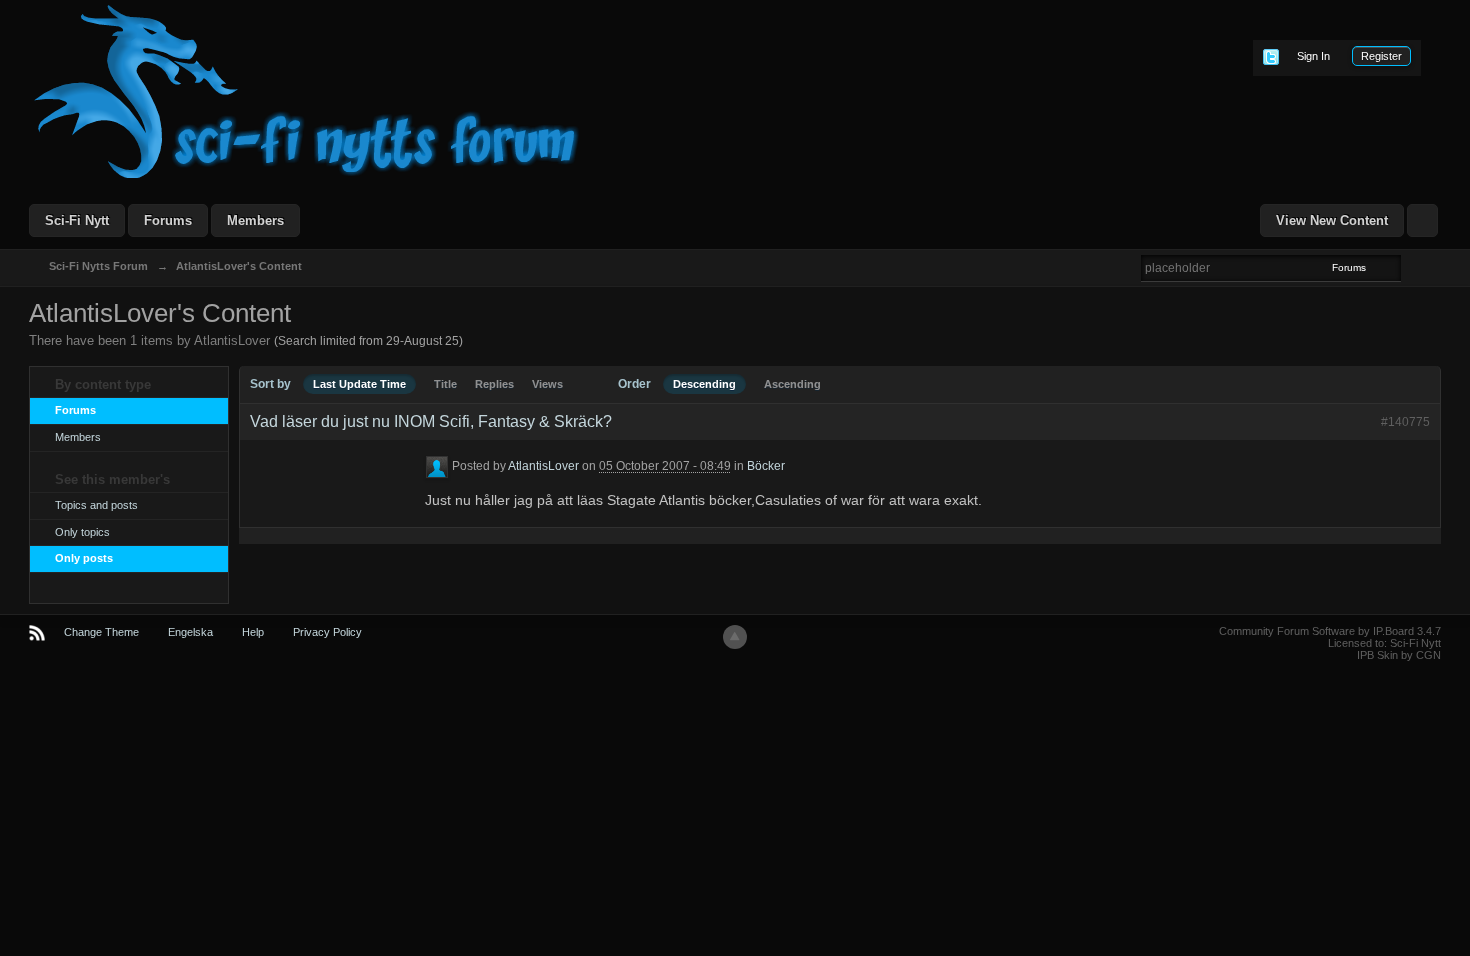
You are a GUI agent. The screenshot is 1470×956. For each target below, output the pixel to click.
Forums (168, 220)
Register (1381, 56)
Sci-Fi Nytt (77, 220)
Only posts (84, 558)
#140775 (1405, 422)
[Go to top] (735, 637)
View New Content (1332, 220)
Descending (704, 384)
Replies (494, 384)
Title (445, 384)
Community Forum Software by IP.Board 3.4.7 (1330, 631)
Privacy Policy (327, 632)
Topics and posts (96, 505)
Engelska (190, 632)
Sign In (1313, 56)
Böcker (766, 467)
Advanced (1413, 267)
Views (547, 384)
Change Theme (101, 632)
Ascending (792, 384)
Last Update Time (359, 384)
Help (253, 632)
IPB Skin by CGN (1399, 655)
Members (255, 220)
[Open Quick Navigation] (1422, 220)
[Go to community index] (307, 90)
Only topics (82, 532)
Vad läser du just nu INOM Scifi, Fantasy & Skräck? (431, 421)
